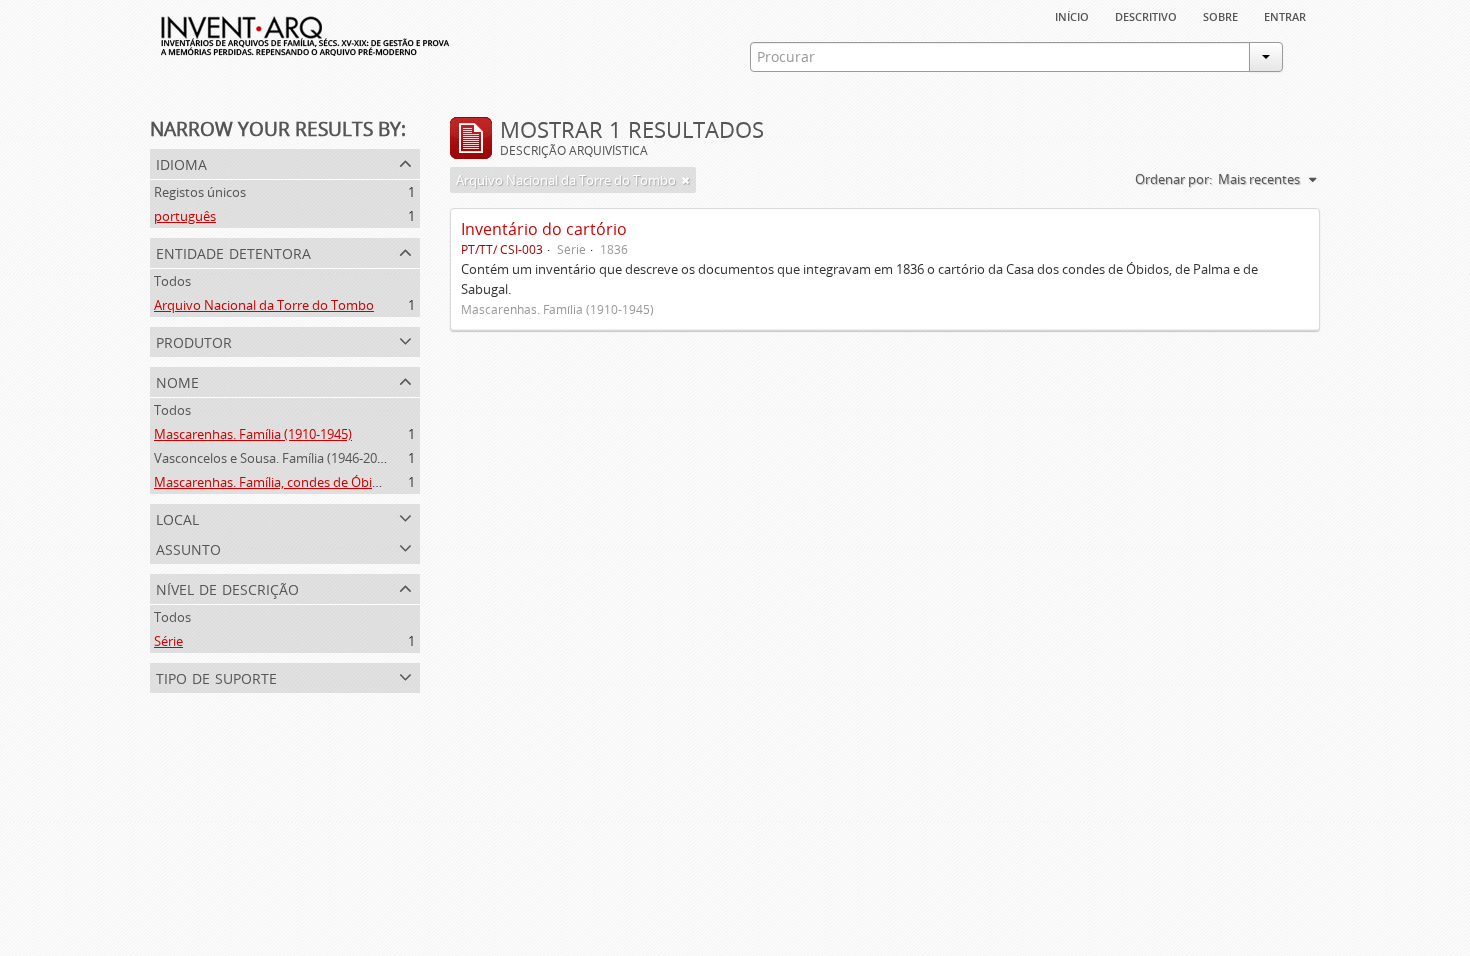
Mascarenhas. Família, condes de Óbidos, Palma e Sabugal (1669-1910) (361, 482)
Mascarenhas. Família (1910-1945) (253, 434)
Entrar (1285, 15)
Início (1072, 15)
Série (168, 641)
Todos (172, 281)
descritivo (1146, 15)
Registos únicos (200, 192)
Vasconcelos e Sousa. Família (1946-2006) (274, 458)
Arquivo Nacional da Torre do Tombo (264, 305)
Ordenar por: (1173, 179)
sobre (1220, 15)
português (185, 216)
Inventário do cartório (544, 229)
